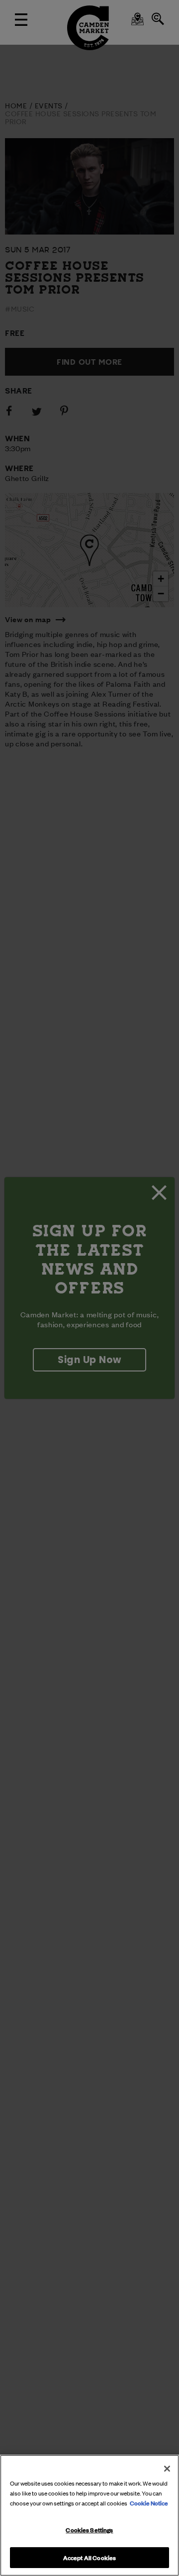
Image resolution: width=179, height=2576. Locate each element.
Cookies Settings (89, 2529)
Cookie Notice (149, 2502)
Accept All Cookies (89, 2557)
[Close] (167, 2469)
